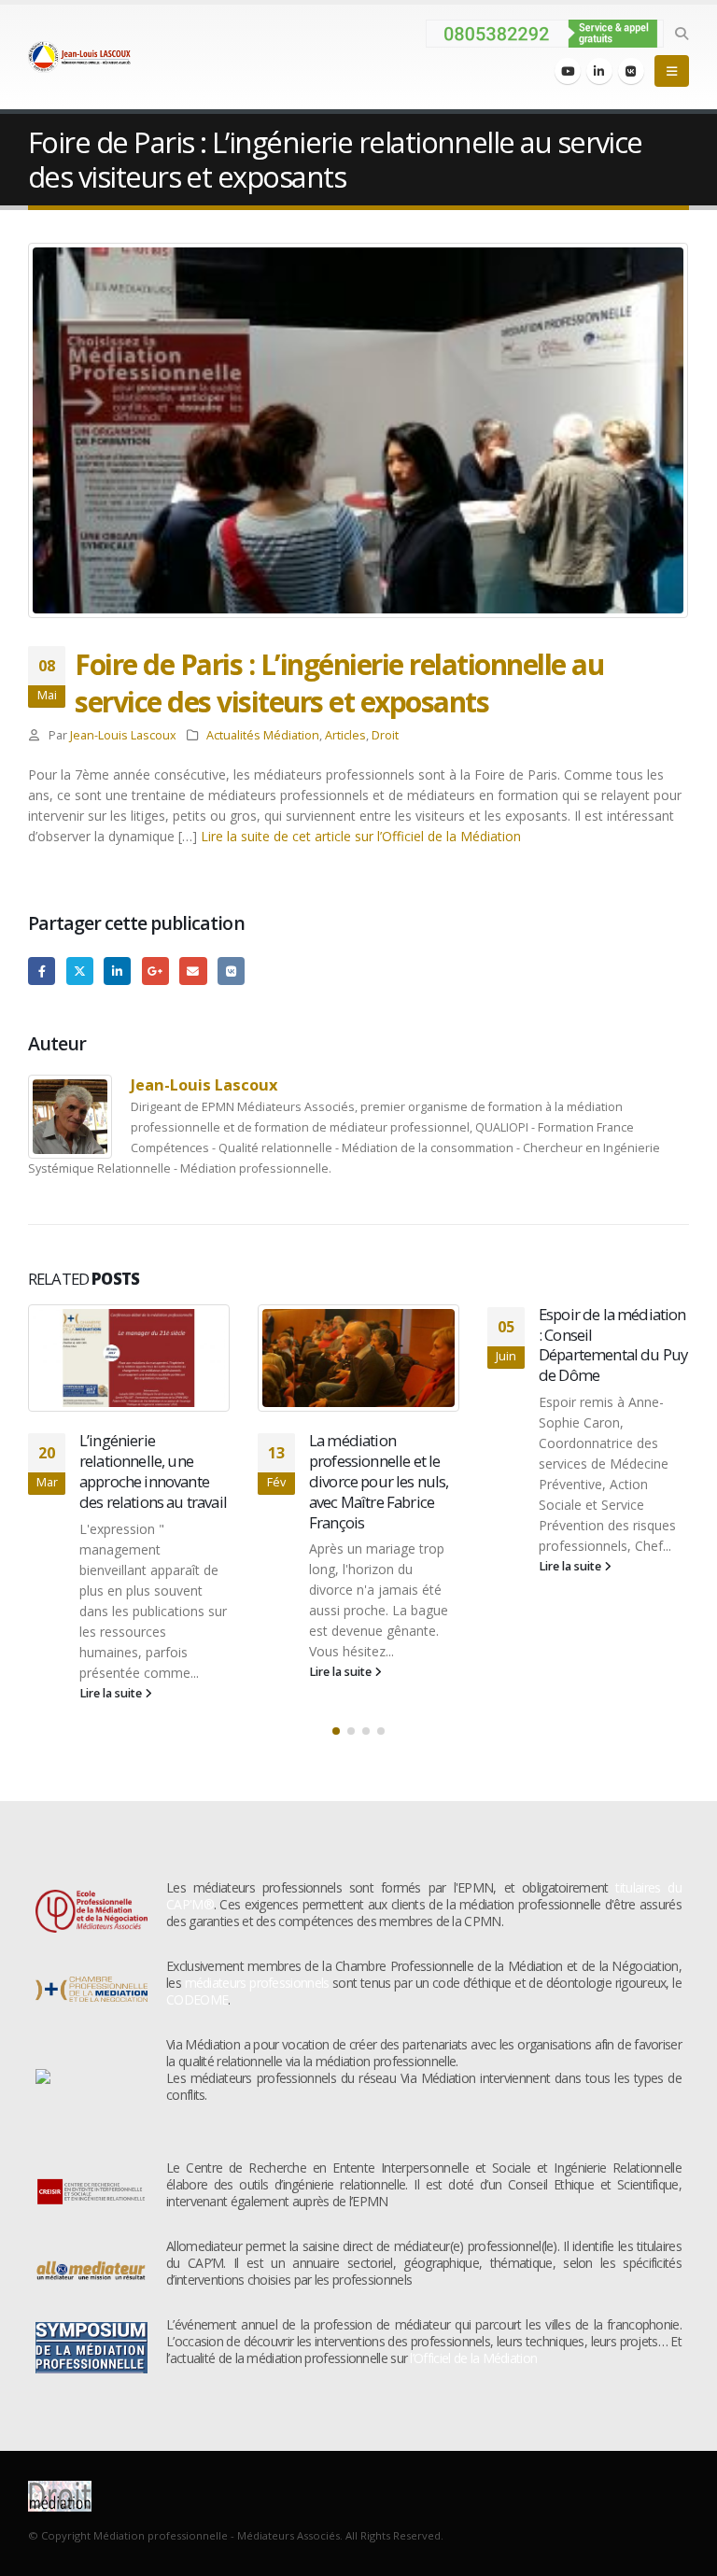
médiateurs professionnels (257, 1983)
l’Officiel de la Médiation (473, 2358)
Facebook (42, 971)
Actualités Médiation (263, 735)
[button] (681, 34)
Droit (385, 735)
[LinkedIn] (599, 71)
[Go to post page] (129, 1358)
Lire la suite (112, 1693)
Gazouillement (80, 971)
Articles (345, 735)
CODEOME (197, 1999)
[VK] (631, 71)
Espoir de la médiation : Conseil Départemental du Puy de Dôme (613, 1344)
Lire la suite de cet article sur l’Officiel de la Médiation (361, 836)
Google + (155, 971)
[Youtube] (568, 71)
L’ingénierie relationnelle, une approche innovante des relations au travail (153, 1471)
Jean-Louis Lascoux (123, 735)
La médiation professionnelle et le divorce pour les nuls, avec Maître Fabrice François (379, 1481)
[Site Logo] (79, 56)
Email (193, 971)
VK (231, 971)
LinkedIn (117, 971)
